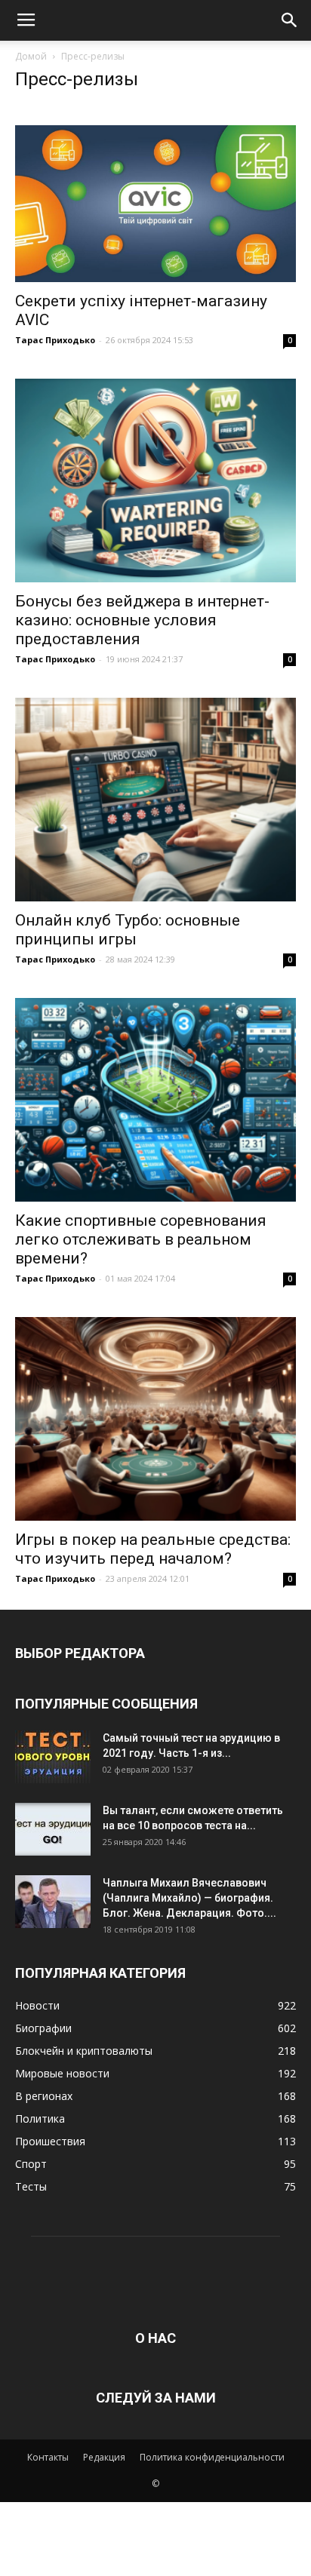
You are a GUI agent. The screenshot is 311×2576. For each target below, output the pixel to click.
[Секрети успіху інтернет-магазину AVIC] (155, 204)
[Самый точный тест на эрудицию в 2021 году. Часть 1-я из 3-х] (53, 1757)
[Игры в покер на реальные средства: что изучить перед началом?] (155, 1419)
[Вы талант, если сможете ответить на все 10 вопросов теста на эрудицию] (53, 1829)
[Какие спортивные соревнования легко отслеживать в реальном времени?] (155, 1100)
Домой (31, 56)
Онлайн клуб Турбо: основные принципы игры (128, 930)
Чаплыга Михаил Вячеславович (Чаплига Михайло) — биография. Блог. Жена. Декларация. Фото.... (189, 1898)
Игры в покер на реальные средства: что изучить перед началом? (153, 1549)
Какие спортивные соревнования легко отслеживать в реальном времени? (141, 1239)
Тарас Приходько (55, 340)
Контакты (48, 2457)
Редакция (104, 2457)
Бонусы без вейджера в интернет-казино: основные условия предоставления (142, 620)
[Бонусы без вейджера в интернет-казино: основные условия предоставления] (155, 481)
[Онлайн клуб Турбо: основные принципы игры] (155, 800)
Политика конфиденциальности (212, 2457)
